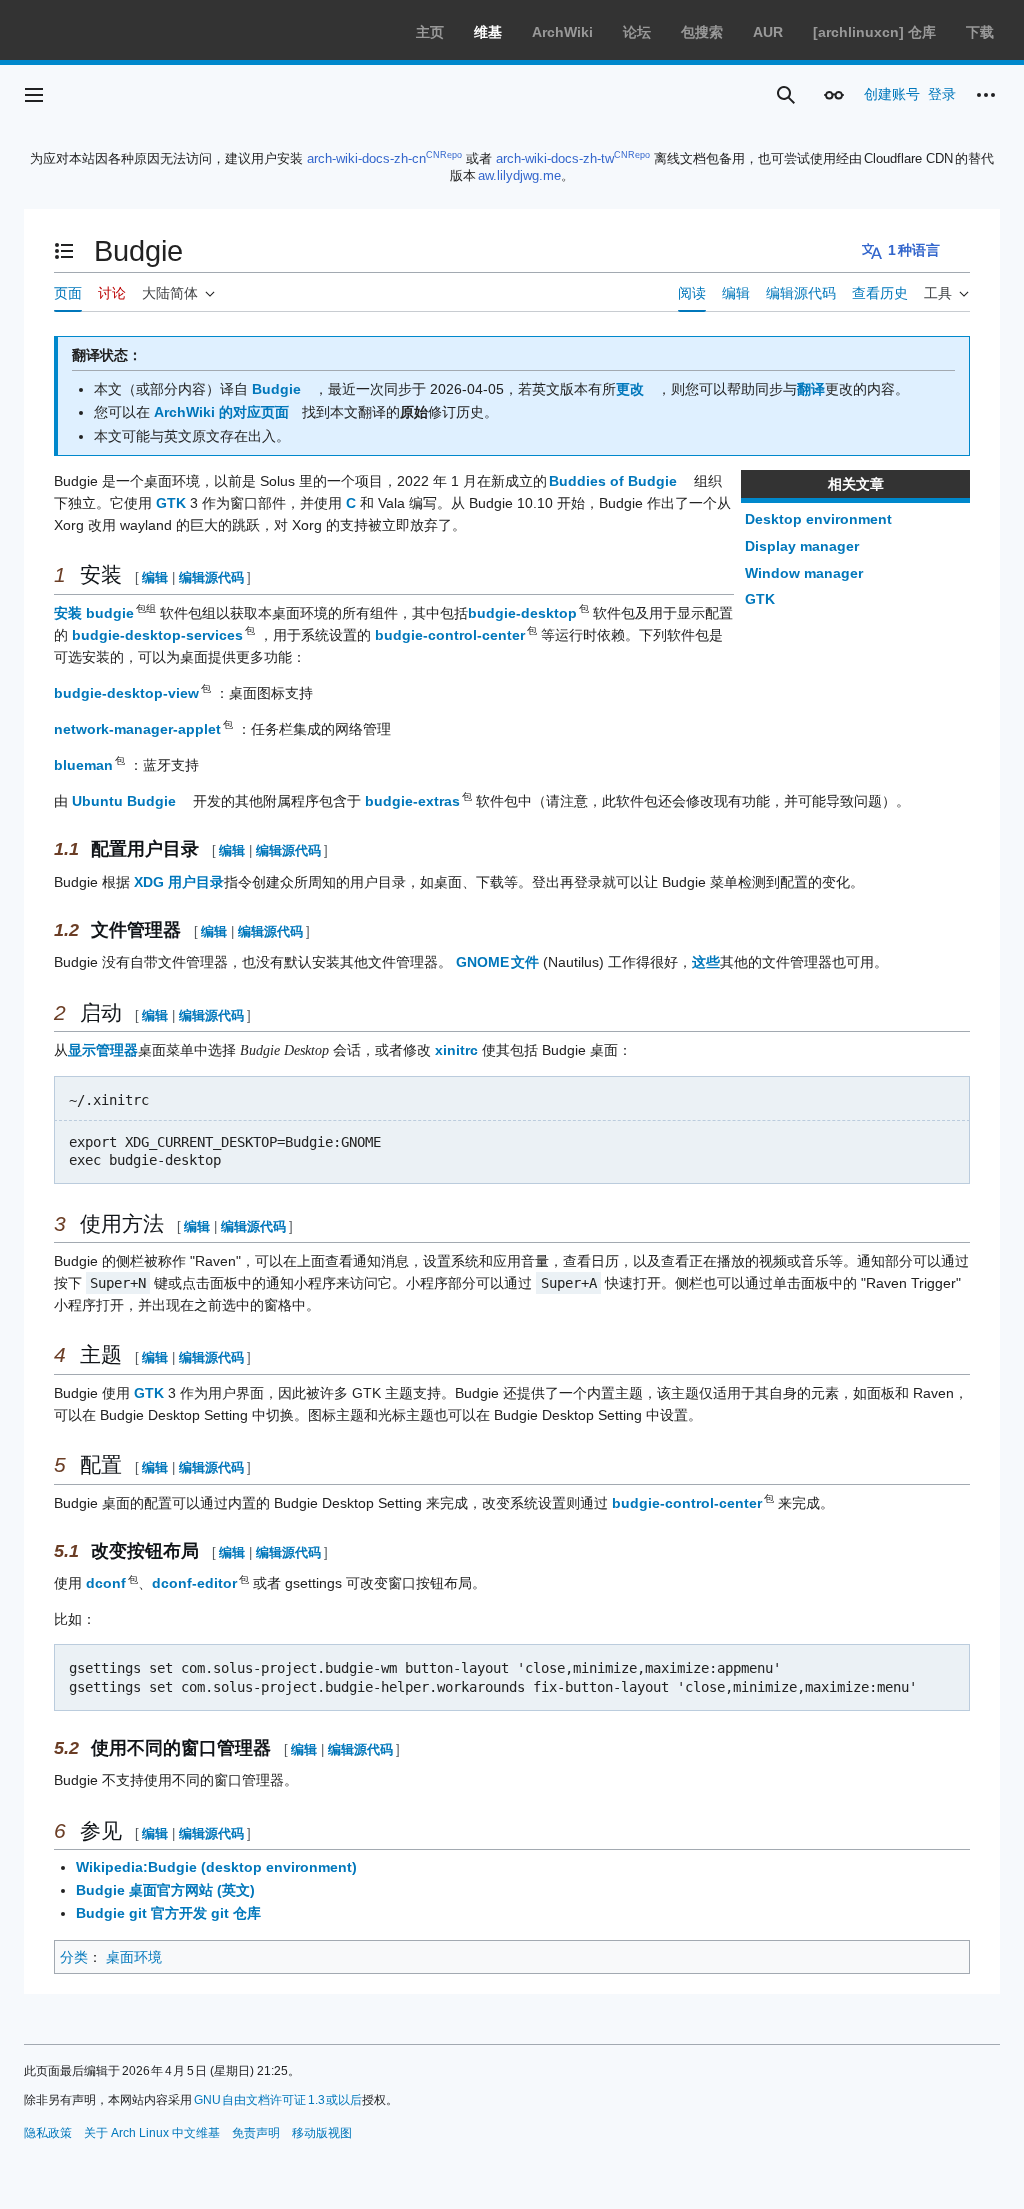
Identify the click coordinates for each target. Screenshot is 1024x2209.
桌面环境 (134, 1957)
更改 (630, 389)
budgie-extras (413, 801)
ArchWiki (562, 32)
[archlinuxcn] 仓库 (874, 32)
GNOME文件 (497, 962)
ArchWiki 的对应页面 (221, 412)
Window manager (804, 573)
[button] (34, 95)
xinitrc (456, 1050)
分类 (74, 1957)
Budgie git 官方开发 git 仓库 (168, 1913)
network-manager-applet (138, 729)
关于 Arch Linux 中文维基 (152, 2133)
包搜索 (702, 32)
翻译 (811, 389)
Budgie (276, 389)
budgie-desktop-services (158, 635)
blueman (84, 765)
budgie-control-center (451, 635)
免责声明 (256, 2133)
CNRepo (444, 155)
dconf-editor (195, 1583)
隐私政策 (48, 2133)
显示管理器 (103, 1050)
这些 (706, 962)
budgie (111, 613)
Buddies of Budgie (613, 481)
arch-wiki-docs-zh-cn (366, 158)
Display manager (802, 546)
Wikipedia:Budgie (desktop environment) (216, 1867)
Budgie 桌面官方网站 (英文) (165, 1890)
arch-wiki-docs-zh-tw (555, 158)
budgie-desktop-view (127, 693)
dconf (107, 1583)
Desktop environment (818, 519)
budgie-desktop (523, 613)
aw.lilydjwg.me (519, 175)
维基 (488, 32)
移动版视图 (322, 2133)
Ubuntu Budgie (124, 801)
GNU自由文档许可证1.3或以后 (278, 2100)
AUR (768, 32)
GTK (760, 599)
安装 (68, 613)
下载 (980, 32)
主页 (430, 32)
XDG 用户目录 (179, 882)
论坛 (637, 32)
